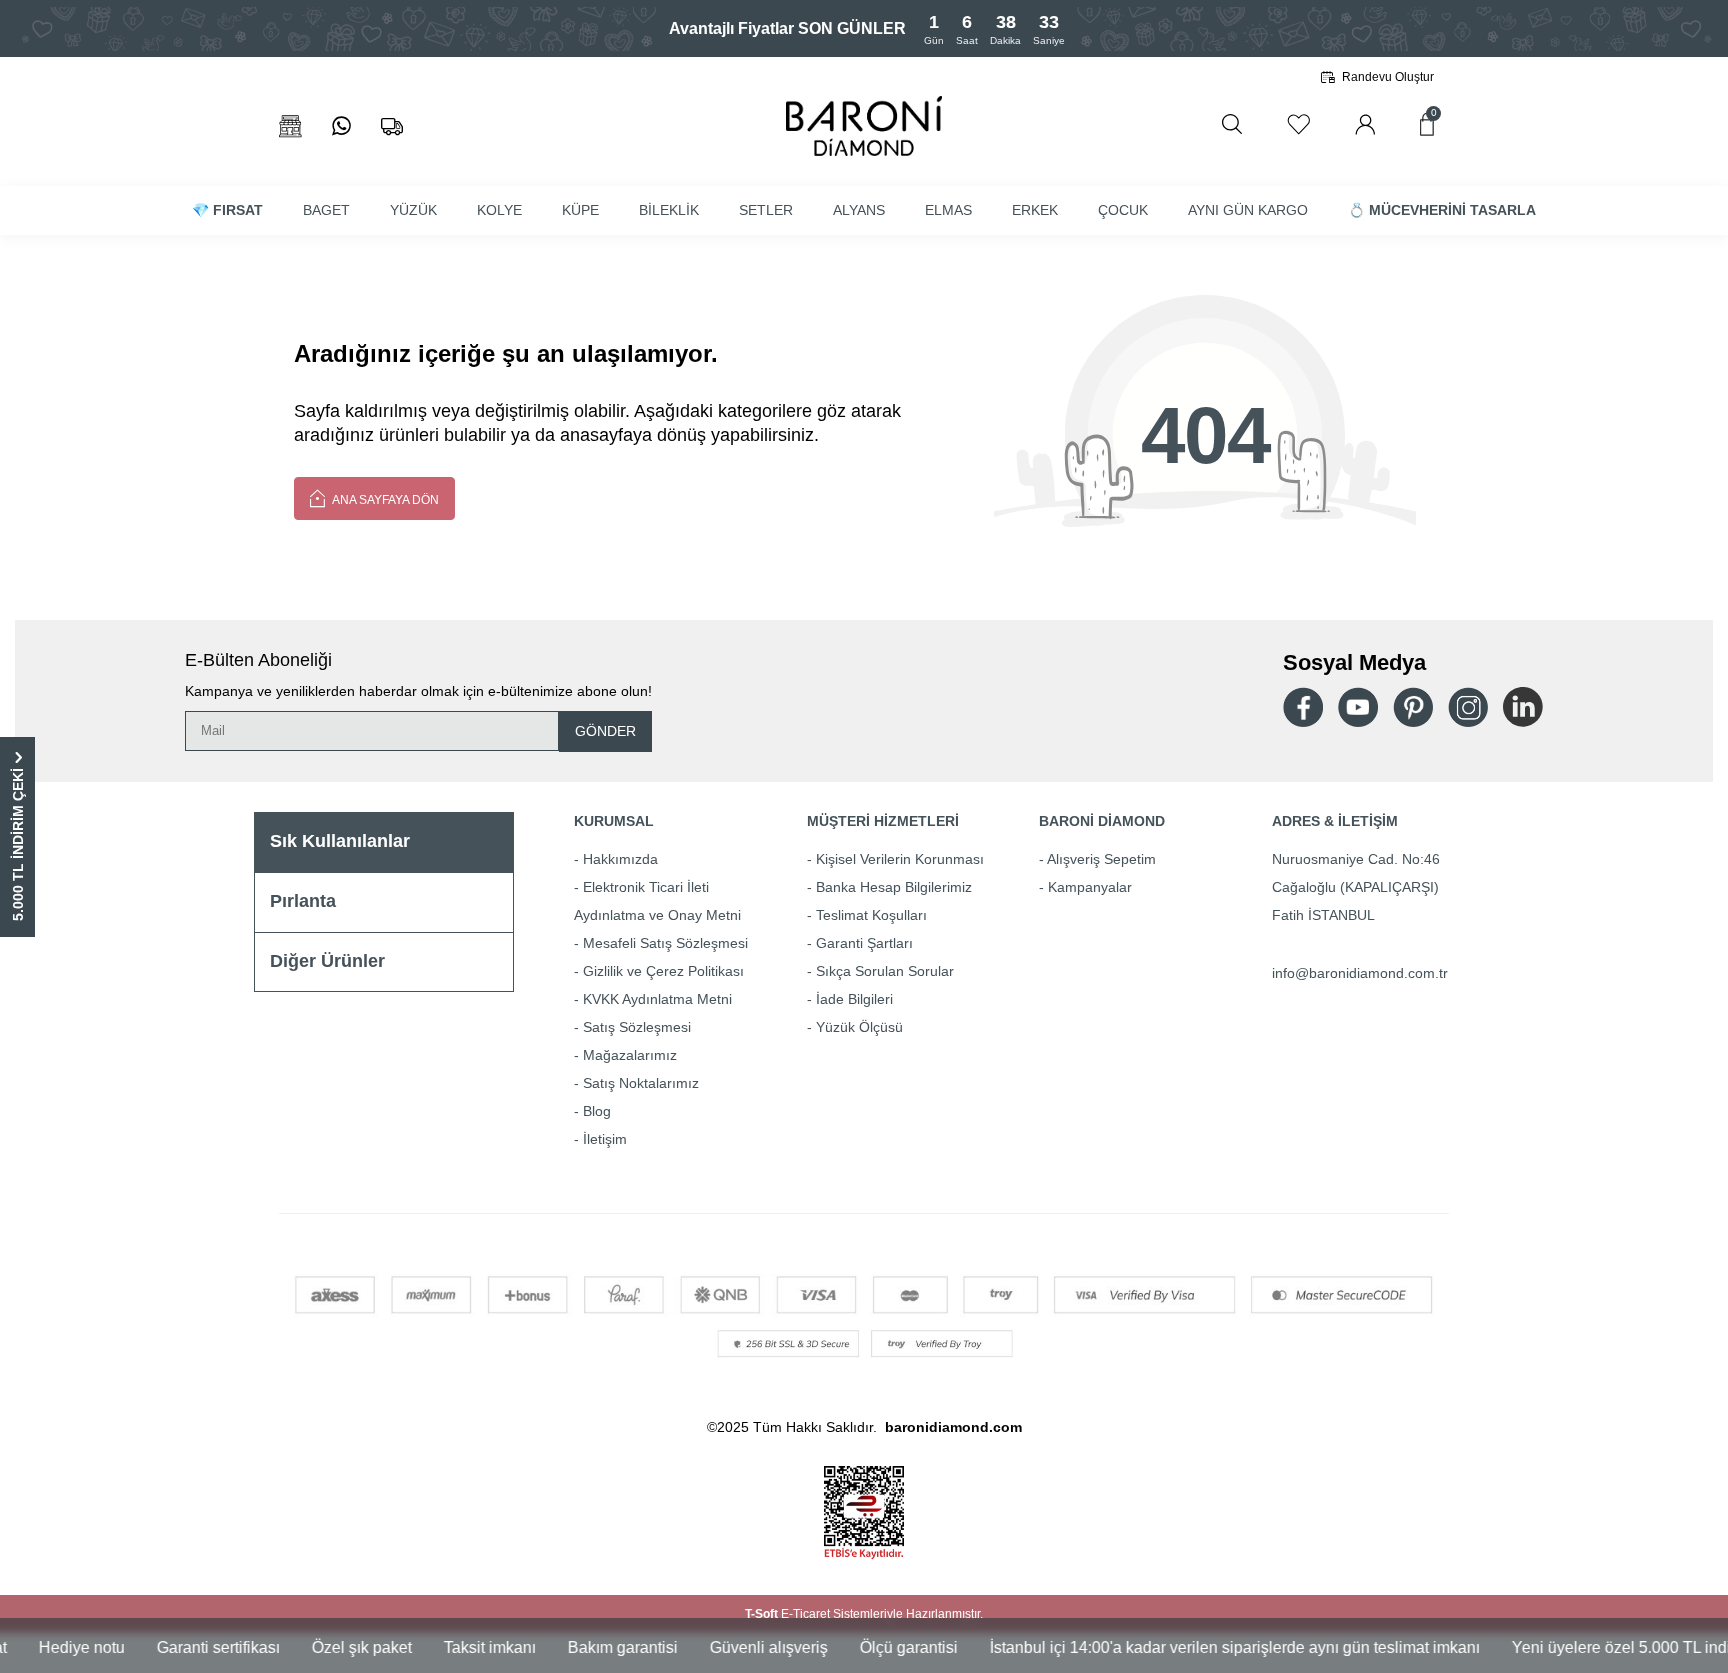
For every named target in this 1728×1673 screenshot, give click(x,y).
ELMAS (948, 210)
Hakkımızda (620, 859)
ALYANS (859, 210)
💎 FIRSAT (227, 210)
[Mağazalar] (290, 126)
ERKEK (1035, 210)
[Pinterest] (1413, 707)
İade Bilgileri (854, 999)
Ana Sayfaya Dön (384, 500)
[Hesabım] (1365, 124)
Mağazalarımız (630, 1055)
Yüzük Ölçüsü (859, 1027)
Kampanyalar (1090, 887)
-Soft (763, 1614)
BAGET (326, 210)
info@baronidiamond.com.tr (1360, 973)
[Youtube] (1358, 707)
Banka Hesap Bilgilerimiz (894, 887)
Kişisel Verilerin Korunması (900, 859)
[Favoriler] (1298, 124)
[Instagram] (1468, 707)
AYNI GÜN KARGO (1248, 210)
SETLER (766, 210)
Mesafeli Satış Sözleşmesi (665, 943)
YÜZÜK (413, 210)
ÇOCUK (1123, 210)
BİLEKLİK (669, 210)
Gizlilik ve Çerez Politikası (663, 971)
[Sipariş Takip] (392, 126)
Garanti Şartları (864, 943)
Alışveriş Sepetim (1101, 859)
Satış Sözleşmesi (637, 1027)
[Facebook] (1303, 707)
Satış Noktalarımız (641, 1083)
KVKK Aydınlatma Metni (657, 999)
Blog (597, 1111)
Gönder (605, 731)
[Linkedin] (1523, 707)
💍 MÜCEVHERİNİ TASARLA (1442, 210)
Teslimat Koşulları (871, 915)
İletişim (605, 1139)
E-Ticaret (805, 1614)
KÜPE (580, 210)
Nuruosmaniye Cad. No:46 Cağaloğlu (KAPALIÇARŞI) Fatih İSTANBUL (1356, 887)
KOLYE (499, 210)
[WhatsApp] (341, 126)
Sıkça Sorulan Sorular (885, 971)
